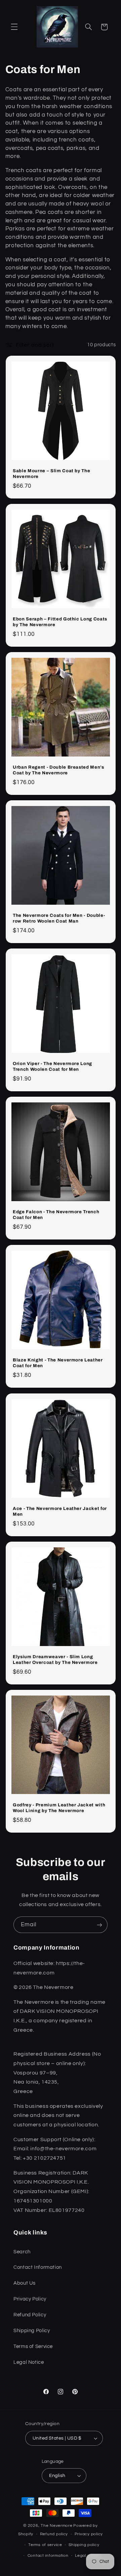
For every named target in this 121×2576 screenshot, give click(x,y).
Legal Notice (29, 2362)
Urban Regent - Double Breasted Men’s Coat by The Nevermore (58, 770)
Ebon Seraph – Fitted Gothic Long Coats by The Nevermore (60, 622)
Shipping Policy (32, 2331)
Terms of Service (33, 2346)
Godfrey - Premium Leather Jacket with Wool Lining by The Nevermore (59, 1807)
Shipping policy (84, 2545)
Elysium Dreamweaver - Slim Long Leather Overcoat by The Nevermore (55, 1659)
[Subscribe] (99, 1925)
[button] (14, 27)
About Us (25, 2283)
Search (22, 2252)
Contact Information (38, 2267)
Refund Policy (30, 2315)
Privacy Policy (30, 2299)
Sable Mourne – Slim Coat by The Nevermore (51, 474)
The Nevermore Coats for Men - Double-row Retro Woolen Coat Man (59, 918)
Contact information (48, 2556)
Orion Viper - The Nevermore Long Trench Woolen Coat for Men (52, 1066)
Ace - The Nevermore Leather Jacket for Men (60, 1511)
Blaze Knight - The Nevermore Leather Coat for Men (58, 1363)
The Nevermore (57, 2526)
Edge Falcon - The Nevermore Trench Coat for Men (56, 1215)
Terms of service (45, 2545)
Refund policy (54, 2534)
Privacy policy (89, 2534)
